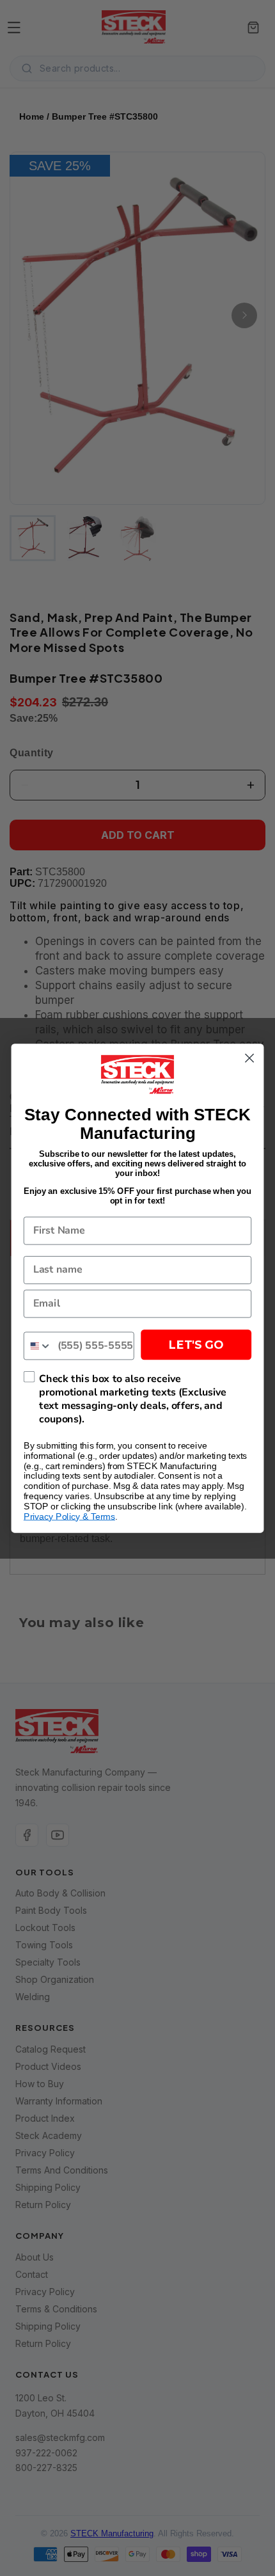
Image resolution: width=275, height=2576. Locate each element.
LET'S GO (196, 1345)
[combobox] (38, 1346)
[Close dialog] (250, 1058)
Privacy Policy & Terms (69, 1516)
